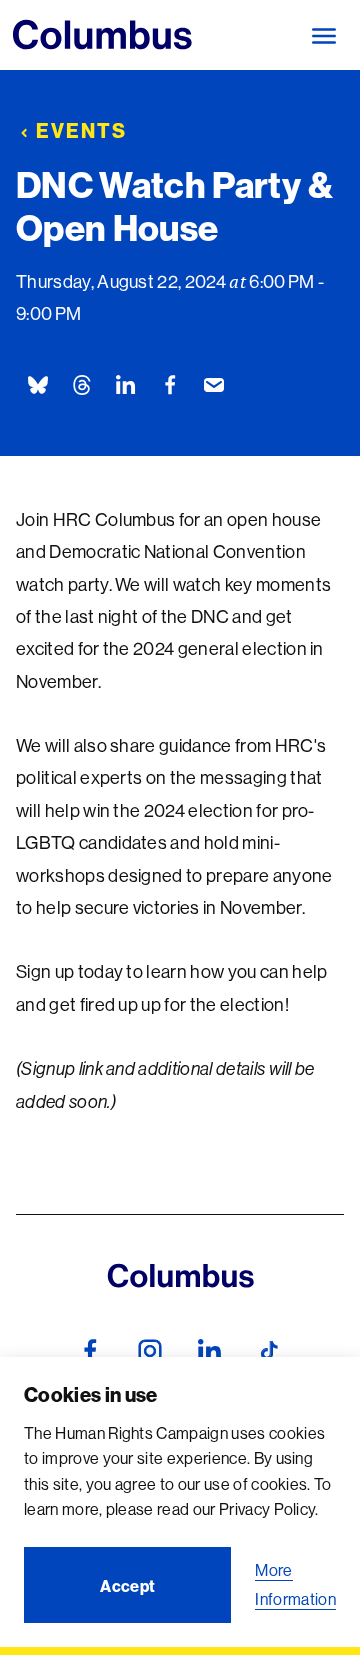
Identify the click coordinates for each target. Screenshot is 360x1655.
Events (81, 130)
